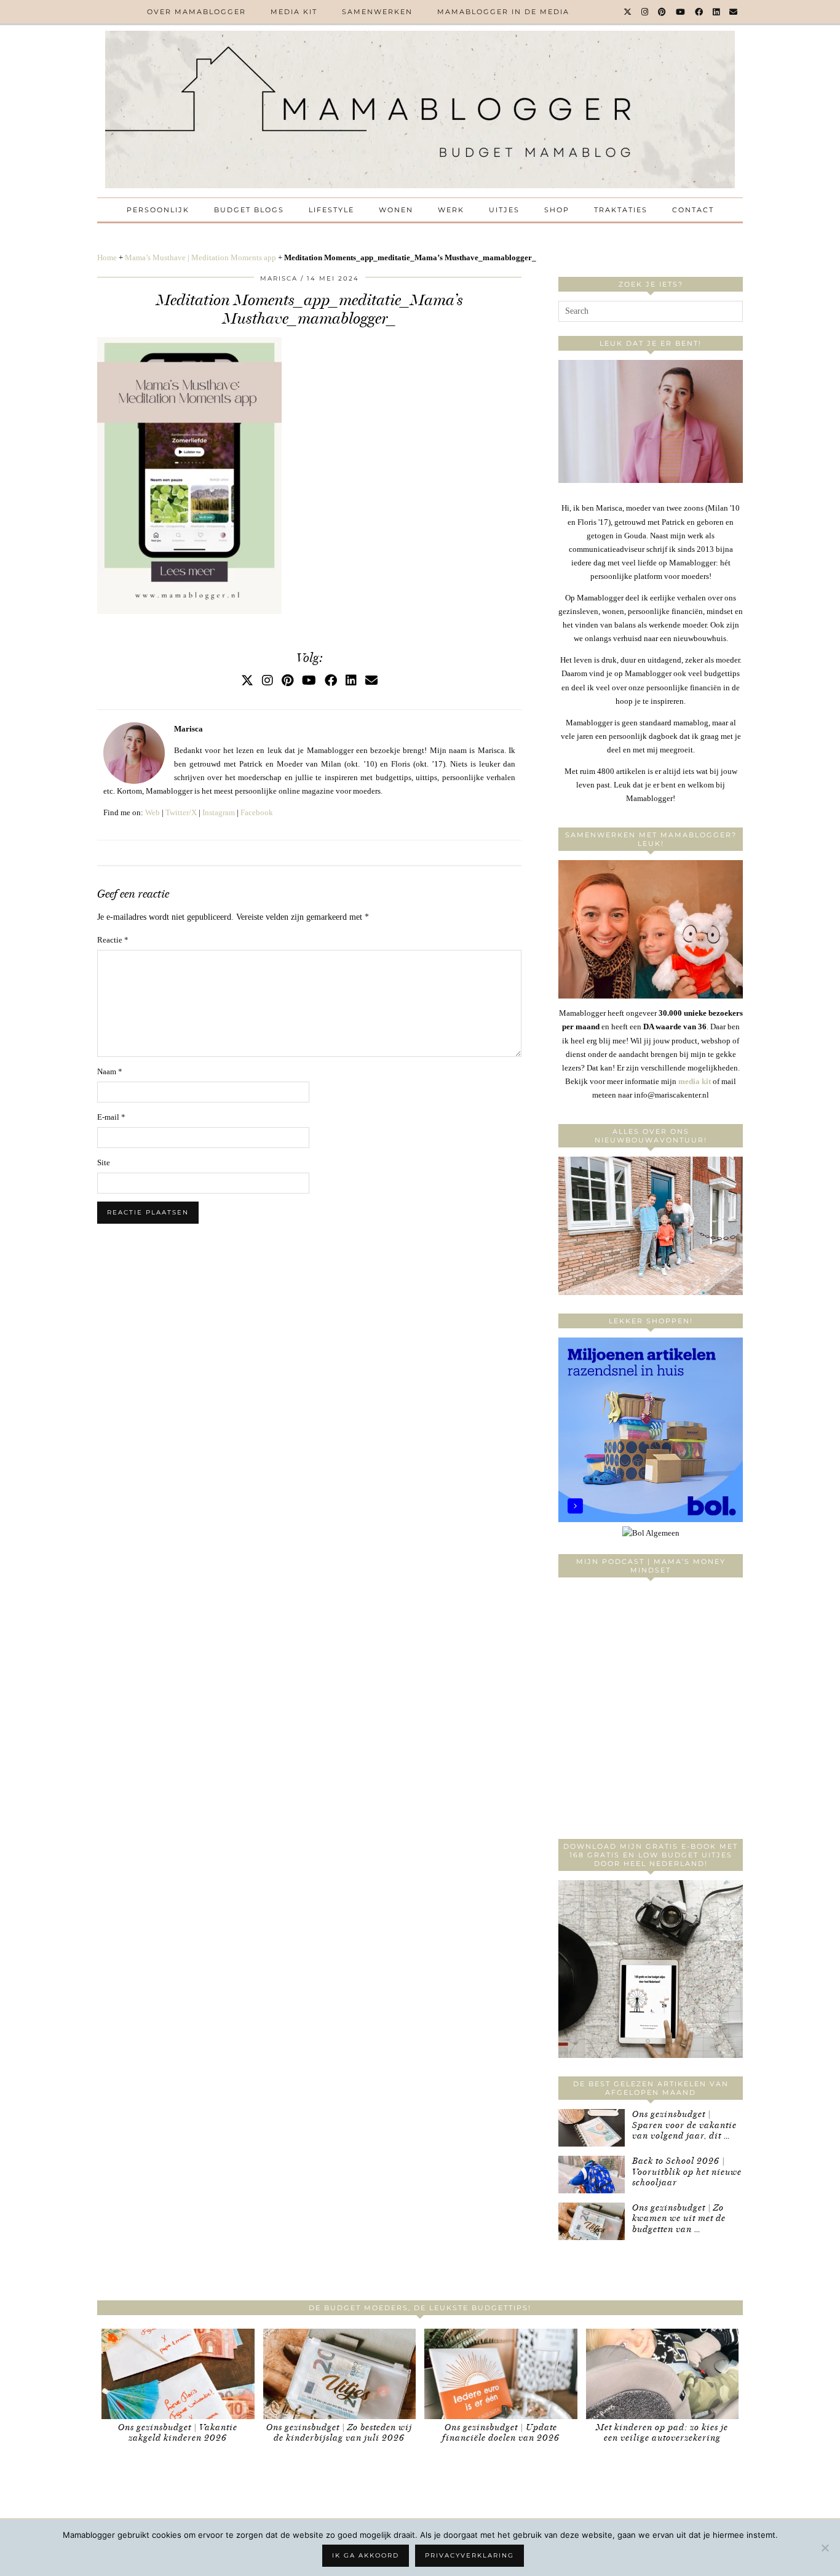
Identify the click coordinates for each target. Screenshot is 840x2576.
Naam (110, 1071)
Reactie (113, 940)
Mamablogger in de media (503, 12)
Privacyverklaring (470, 2555)
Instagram (219, 812)
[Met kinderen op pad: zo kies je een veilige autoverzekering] (663, 2374)
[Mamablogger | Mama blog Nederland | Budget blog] (420, 110)
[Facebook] (699, 12)
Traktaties (621, 210)
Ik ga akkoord (366, 2555)
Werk (451, 210)
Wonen (396, 210)
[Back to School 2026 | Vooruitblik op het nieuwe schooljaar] (592, 2175)
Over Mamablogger (196, 12)
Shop (557, 210)
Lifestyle (331, 210)
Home (107, 257)
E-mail (111, 1117)
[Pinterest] (663, 12)
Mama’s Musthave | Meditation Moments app (200, 257)
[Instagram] (645, 12)
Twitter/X (181, 812)
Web (153, 812)
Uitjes (504, 210)
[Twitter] (628, 12)
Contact (693, 210)
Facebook (257, 812)
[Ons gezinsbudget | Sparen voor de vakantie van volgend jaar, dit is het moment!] (592, 2128)
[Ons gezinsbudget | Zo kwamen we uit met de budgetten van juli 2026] (592, 2221)
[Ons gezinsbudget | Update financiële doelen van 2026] (501, 2374)
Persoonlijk (158, 210)
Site (104, 1162)
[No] (825, 2548)
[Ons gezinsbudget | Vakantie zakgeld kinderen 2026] (178, 2374)
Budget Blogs (249, 210)
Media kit (294, 12)
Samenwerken (377, 12)
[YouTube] (681, 12)
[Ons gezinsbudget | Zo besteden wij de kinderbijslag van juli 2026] (340, 2374)
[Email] (734, 12)
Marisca (279, 278)
